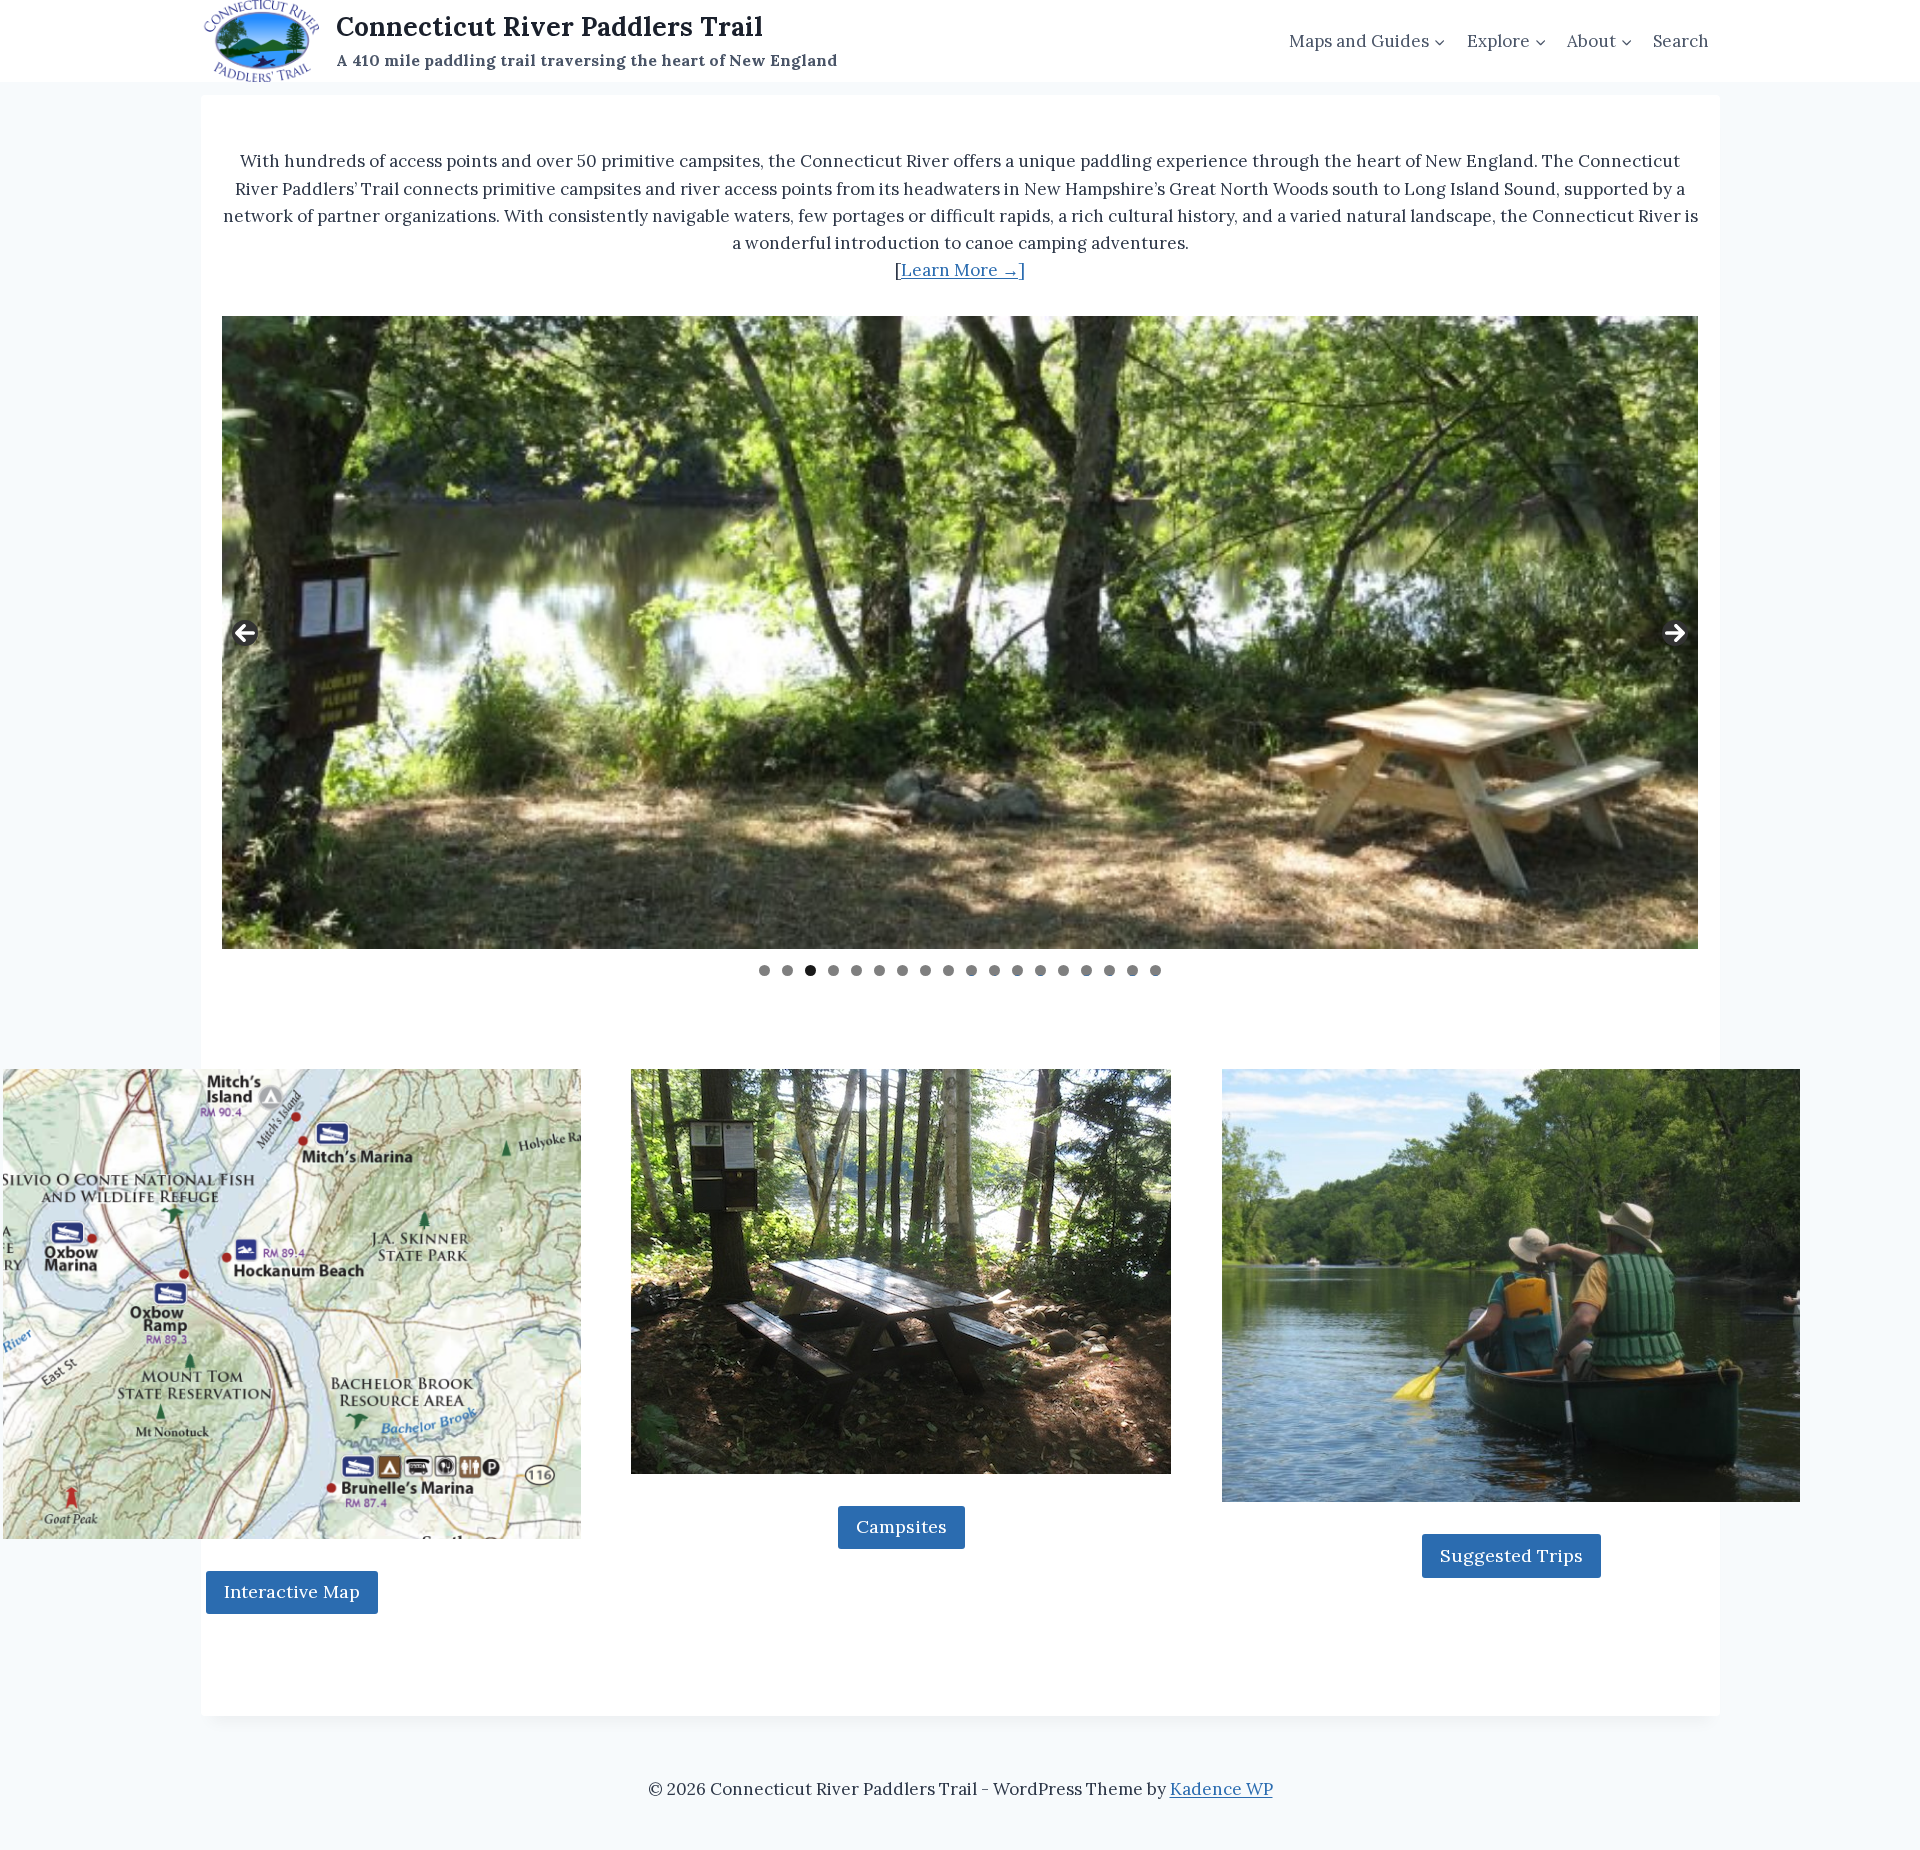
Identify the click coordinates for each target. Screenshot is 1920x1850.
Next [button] (1675, 633)
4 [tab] (833, 970)
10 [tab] (971, 970)
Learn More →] (963, 270)
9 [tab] (948, 970)
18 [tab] (1156, 970)
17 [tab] (1133, 970)
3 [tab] (810, 970)
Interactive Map (292, 1591)
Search (1681, 41)
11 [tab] (995, 970)
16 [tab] (1110, 970)
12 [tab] (1018, 970)
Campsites (901, 1526)
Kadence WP (1221, 1789)
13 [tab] (1041, 970)
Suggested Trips (1511, 1555)
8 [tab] (925, 970)
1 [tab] (764, 970)
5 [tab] (856, 970)
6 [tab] (879, 970)
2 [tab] (787, 970)
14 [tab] (1064, 970)
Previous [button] (245, 633)
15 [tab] (1087, 970)
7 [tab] (902, 970)
